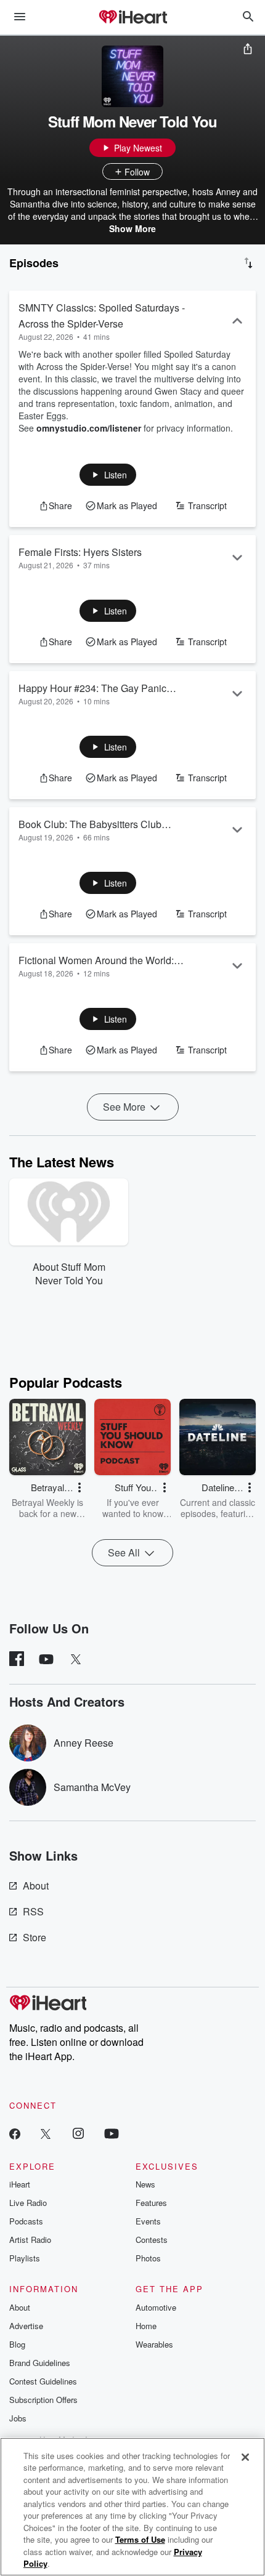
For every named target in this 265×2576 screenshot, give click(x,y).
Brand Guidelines (40, 2363)
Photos (148, 2258)
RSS (33, 1911)
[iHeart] (132, 18)
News (145, 2184)
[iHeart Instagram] (78, 2133)
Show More (132, 228)
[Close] (245, 2457)
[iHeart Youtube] (112, 2133)
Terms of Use (140, 2539)
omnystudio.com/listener (89, 428)
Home (146, 2326)
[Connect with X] (46, 2133)
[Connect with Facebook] (15, 2133)
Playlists (25, 2258)
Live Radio (28, 2203)
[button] (108, 475)
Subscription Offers (43, 2400)
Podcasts (26, 2221)
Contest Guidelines (43, 2381)
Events (148, 2221)
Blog (17, 2344)
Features (151, 2203)
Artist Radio (30, 2240)
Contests (152, 2240)
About (36, 1886)
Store (35, 1937)
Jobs (18, 2418)
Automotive (156, 2307)
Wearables (154, 2344)
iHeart (20, 2184)
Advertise (26, 2326)
